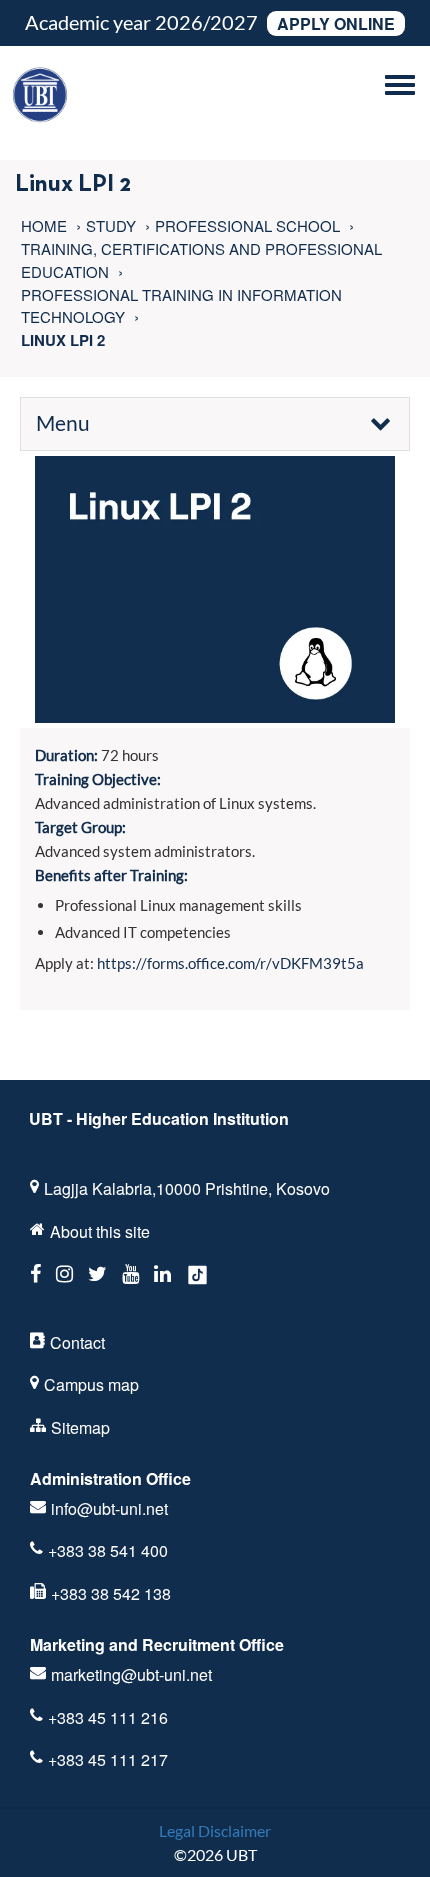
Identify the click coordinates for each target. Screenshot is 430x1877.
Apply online (336, 23)
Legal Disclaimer (215, 1830)
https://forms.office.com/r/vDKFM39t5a (230, 963)
